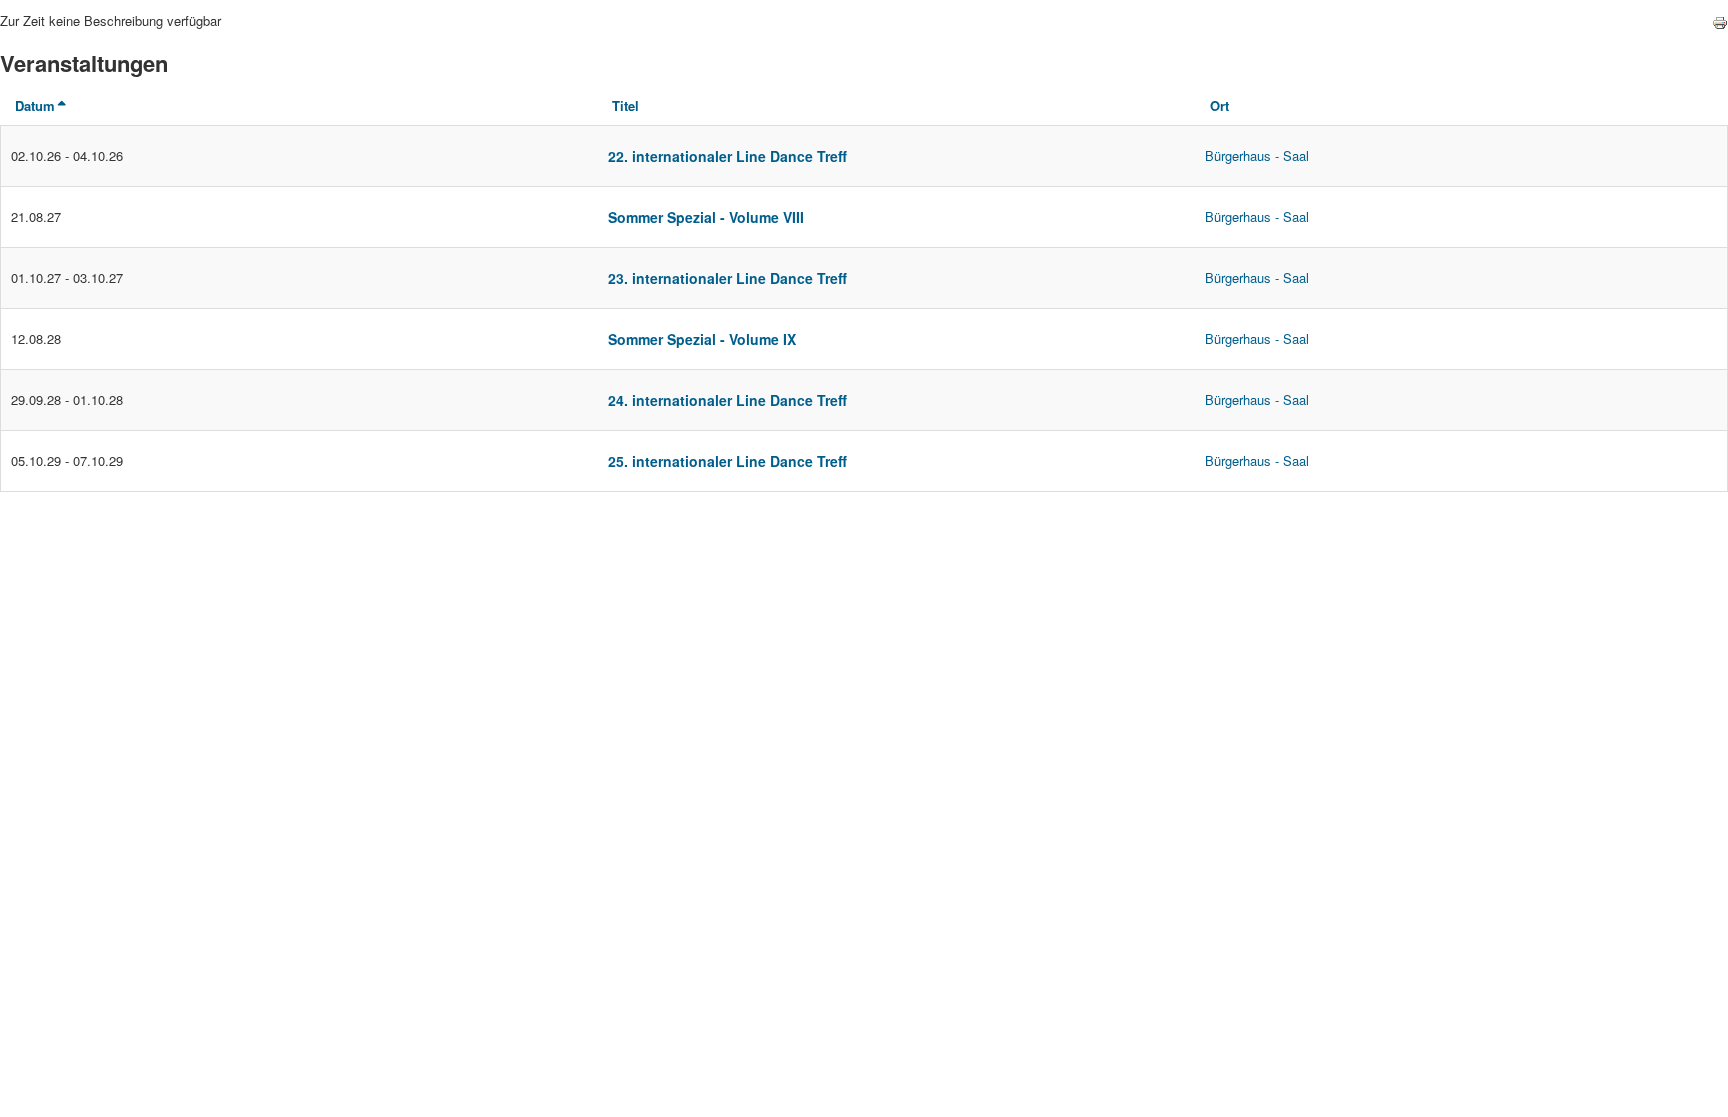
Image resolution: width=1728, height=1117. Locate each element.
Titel (625, 105)
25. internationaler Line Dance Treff (727, 461)
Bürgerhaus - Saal (1257, 155)
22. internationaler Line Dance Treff (727, 156)
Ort (1219, 105)
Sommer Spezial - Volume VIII (706, 217)
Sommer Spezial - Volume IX (702, 339)
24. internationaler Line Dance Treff (727, 400)
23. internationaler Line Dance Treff (727, 278)
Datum (35, 105)
